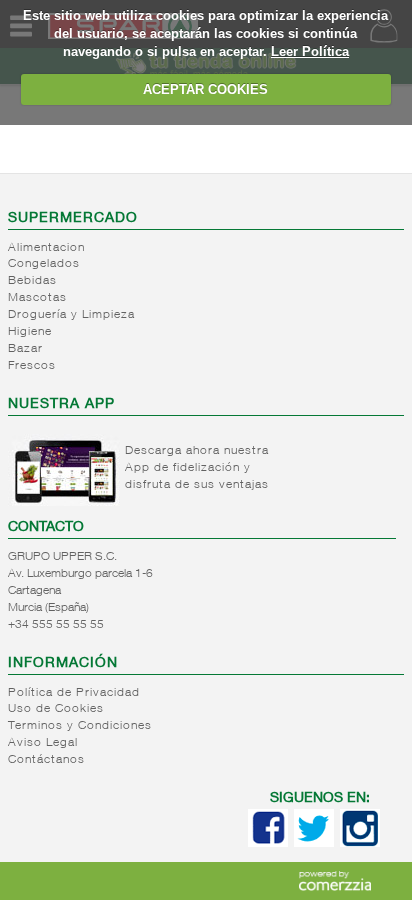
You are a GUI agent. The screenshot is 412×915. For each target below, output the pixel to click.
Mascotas (37, 298)
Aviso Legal (43, 743)
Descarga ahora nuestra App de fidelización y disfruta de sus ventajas (197, 468)
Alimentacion (46, 248)
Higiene (30, 332)
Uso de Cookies (56, 709)
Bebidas (32, 281)
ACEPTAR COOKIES (205, 89)
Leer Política (310, 51)
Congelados (44, 264)
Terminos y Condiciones (80, 726)
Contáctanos (46, 760)
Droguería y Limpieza (71, 315)
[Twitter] (314, 843)
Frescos (32, 366)
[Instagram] (360, 843)
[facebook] (268, 843)
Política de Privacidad (74, 693)
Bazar (25, 349)
